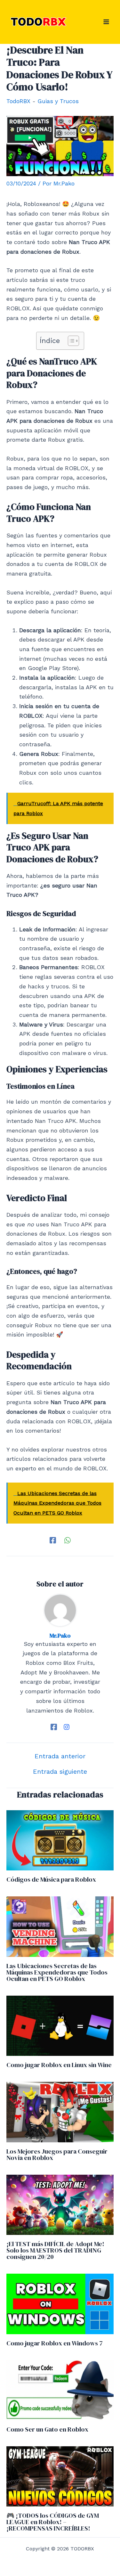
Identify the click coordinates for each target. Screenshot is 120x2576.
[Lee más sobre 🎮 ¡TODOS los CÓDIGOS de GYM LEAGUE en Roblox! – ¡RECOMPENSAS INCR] (60, 2476)
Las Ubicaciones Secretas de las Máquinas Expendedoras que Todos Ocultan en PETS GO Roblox (57, 1972)
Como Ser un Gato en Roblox (47, 2429)
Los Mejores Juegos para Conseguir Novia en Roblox (57, 2155)
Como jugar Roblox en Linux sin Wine (59, 2065)
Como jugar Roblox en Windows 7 (55, 2343)
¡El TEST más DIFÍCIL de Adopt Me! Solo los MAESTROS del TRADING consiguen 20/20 (55, 2250)
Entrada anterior (60, 1756)
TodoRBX (18, 101)
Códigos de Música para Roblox (51, 1879)
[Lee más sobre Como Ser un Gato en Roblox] (60, 2389)
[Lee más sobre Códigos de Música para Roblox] (60, 1840)
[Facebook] (53, 1540)
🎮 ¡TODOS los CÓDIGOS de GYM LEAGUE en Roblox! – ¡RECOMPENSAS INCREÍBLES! (53, 2522)
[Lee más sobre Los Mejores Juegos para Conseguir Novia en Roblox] (60, 2111)
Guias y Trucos (58, 101)
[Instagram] (67, 1726)
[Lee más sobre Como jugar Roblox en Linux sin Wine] (60, 2025)
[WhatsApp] (68, 1540)
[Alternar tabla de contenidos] (70, 341)
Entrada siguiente (60, 1771)
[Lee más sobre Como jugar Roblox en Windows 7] (60, 2303)
